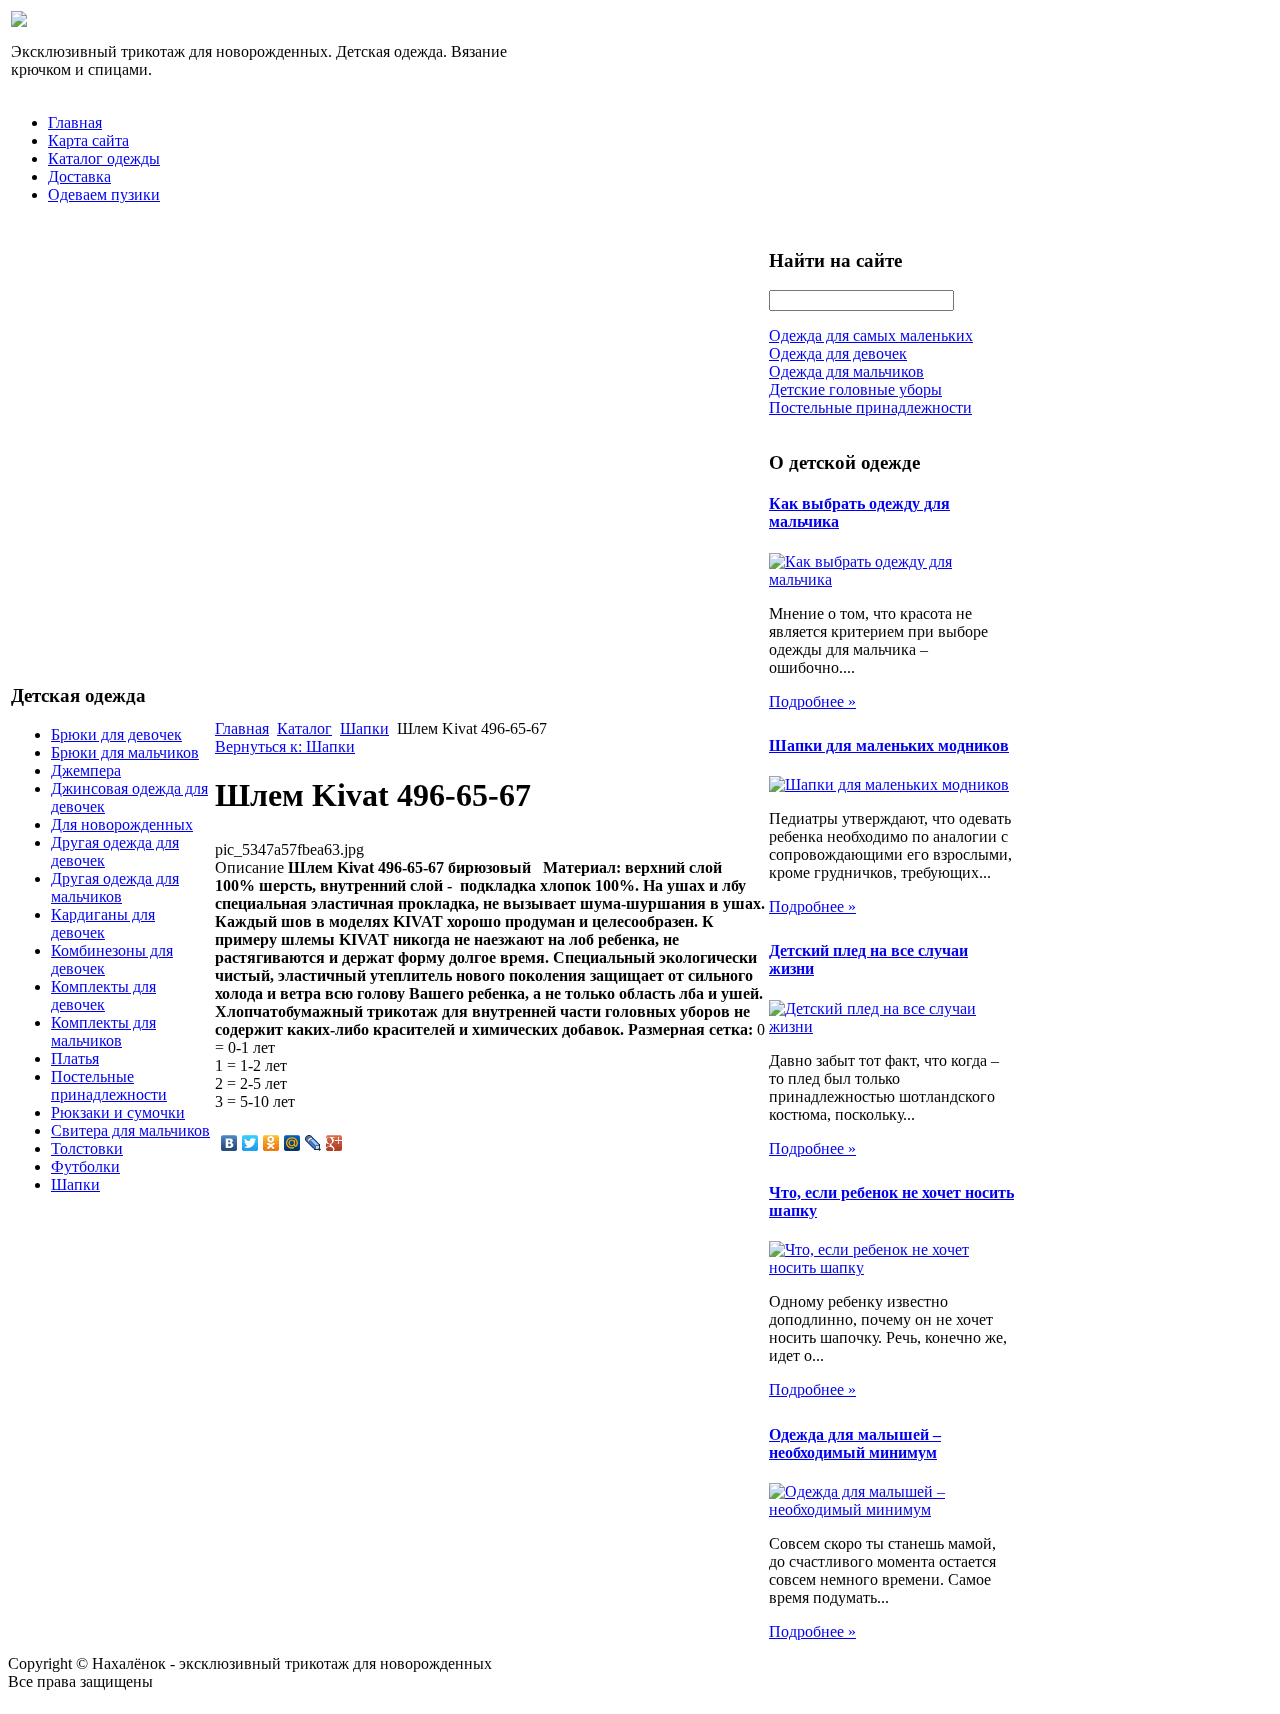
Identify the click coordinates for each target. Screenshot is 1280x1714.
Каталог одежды (104, 158)
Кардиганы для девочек (103, 923)
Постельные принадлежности (109, 1085)
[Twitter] (250, 1143)
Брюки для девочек (116, 734)
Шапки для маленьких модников (889, 745)
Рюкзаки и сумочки (118, 1112)
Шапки (75, 1184)
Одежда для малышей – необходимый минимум (855, 1443)
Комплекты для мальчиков (103, 1031)
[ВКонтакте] (229, 1143)
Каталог (304, 728)
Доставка (79, 176)
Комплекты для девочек (103, 995)
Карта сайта (88, 140)
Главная (75, 122)
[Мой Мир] (292, 1143)
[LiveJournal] (313, 1143)
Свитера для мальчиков (130, 1130)
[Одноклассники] (271, 1143)
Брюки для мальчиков (125, 752)
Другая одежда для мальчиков (115, 887)
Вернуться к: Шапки (285, 746)
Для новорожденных (122, 824)
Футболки (85, 1166)
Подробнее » (812, 701)
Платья (75, 1058)
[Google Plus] (334, 1143)
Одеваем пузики (104, 194)
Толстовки (87, 1148)
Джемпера (86, 770)
